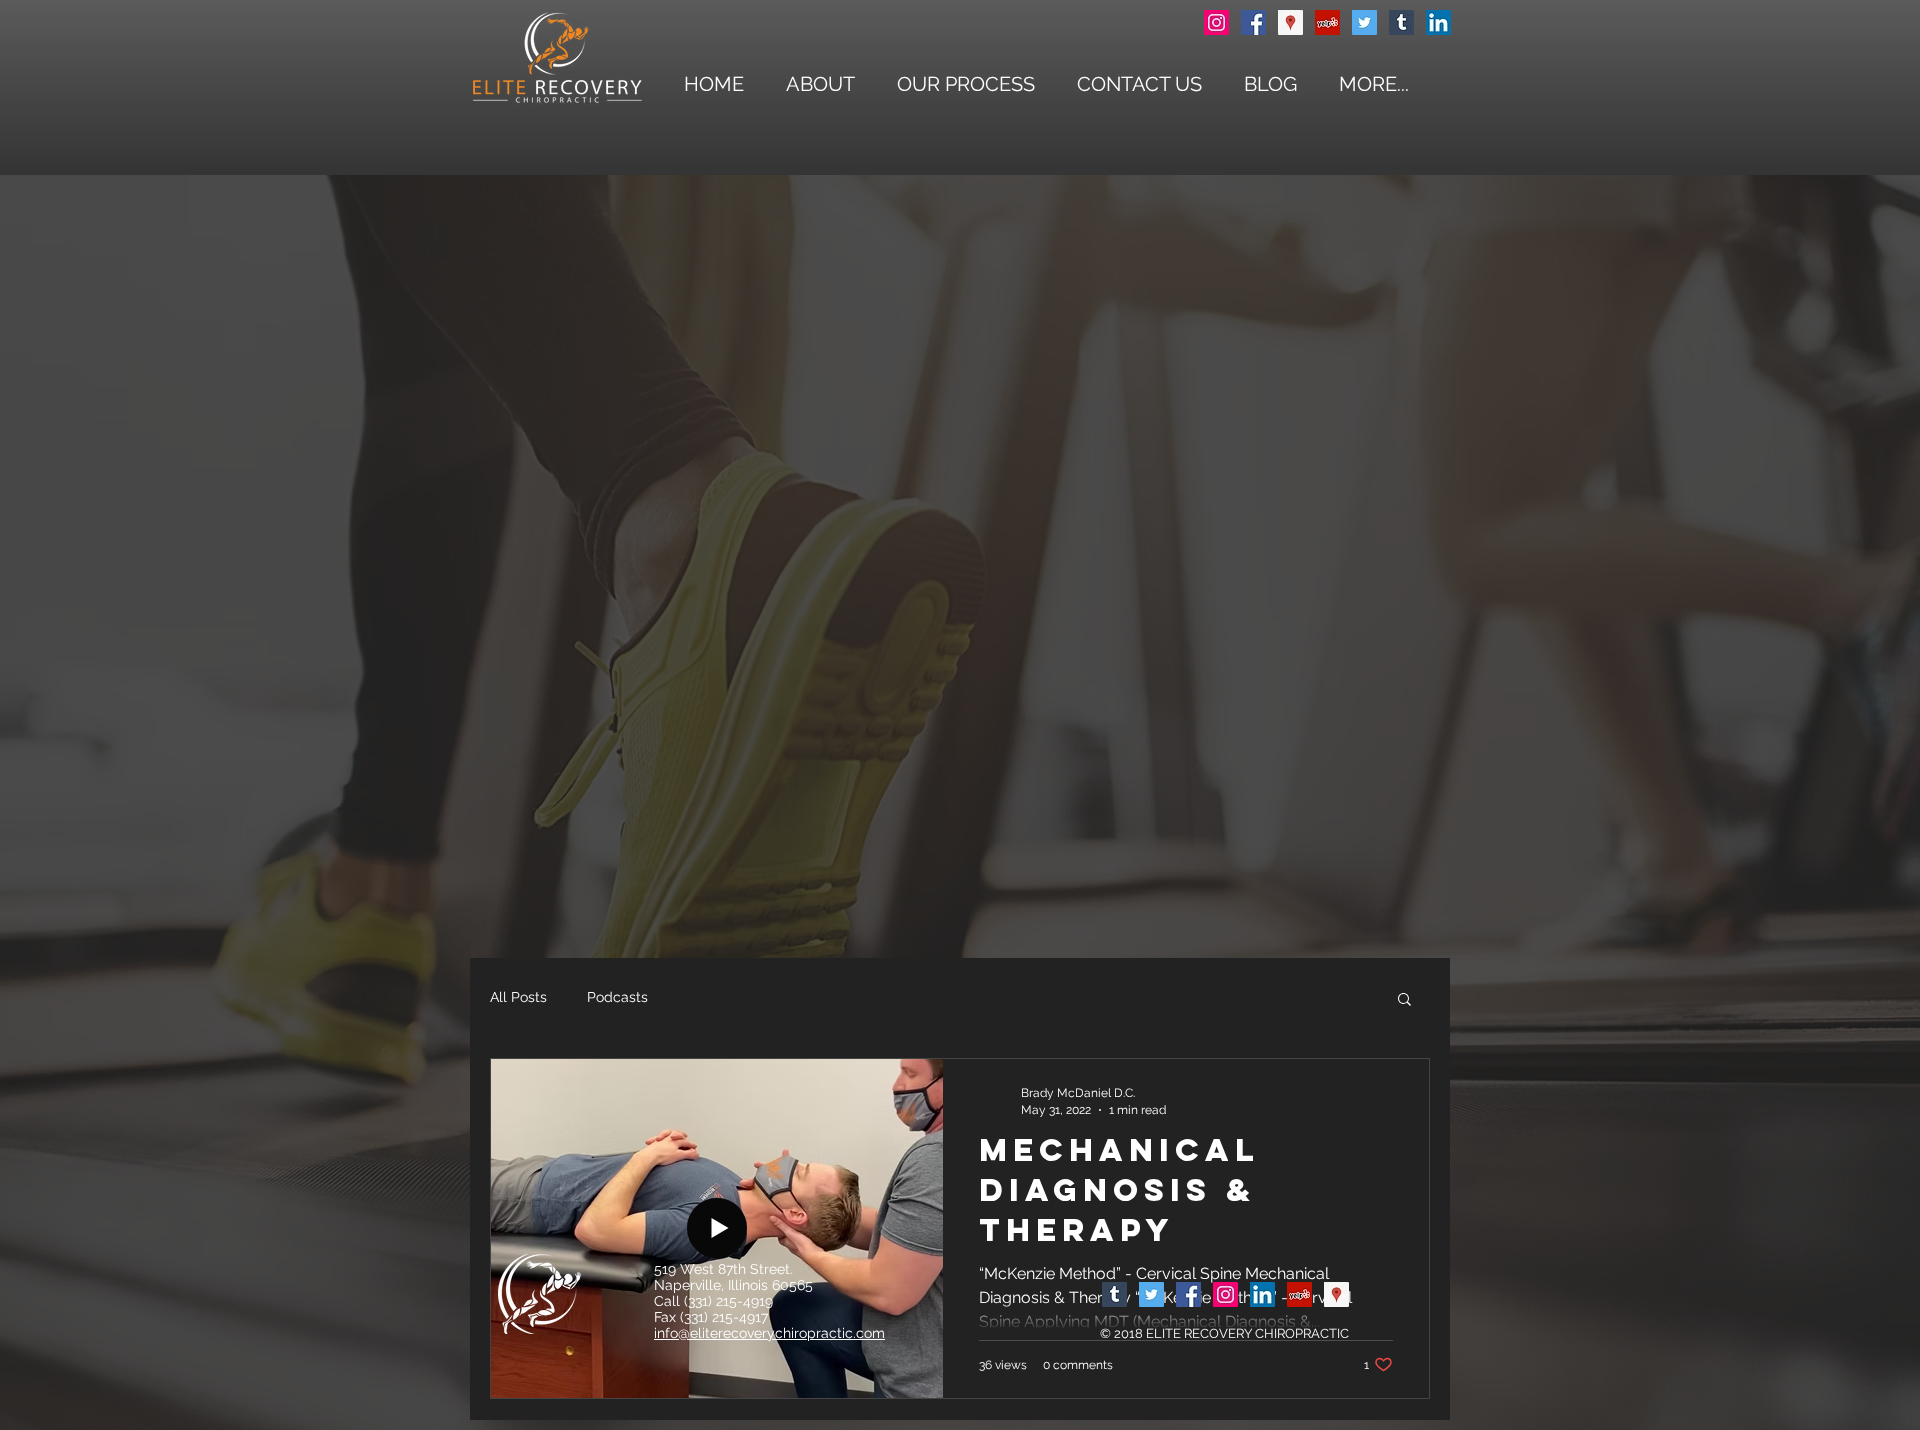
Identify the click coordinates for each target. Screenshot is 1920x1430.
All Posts (518, 997)
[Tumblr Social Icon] (1401, 22)
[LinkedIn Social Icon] (1438, 22)
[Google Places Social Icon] (1290, 22)
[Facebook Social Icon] (1253, 22)
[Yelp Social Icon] (1327, 22)
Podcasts (617, 997)
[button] (1374, 84)
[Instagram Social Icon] (1216, 22)
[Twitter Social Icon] (1364, 22)
